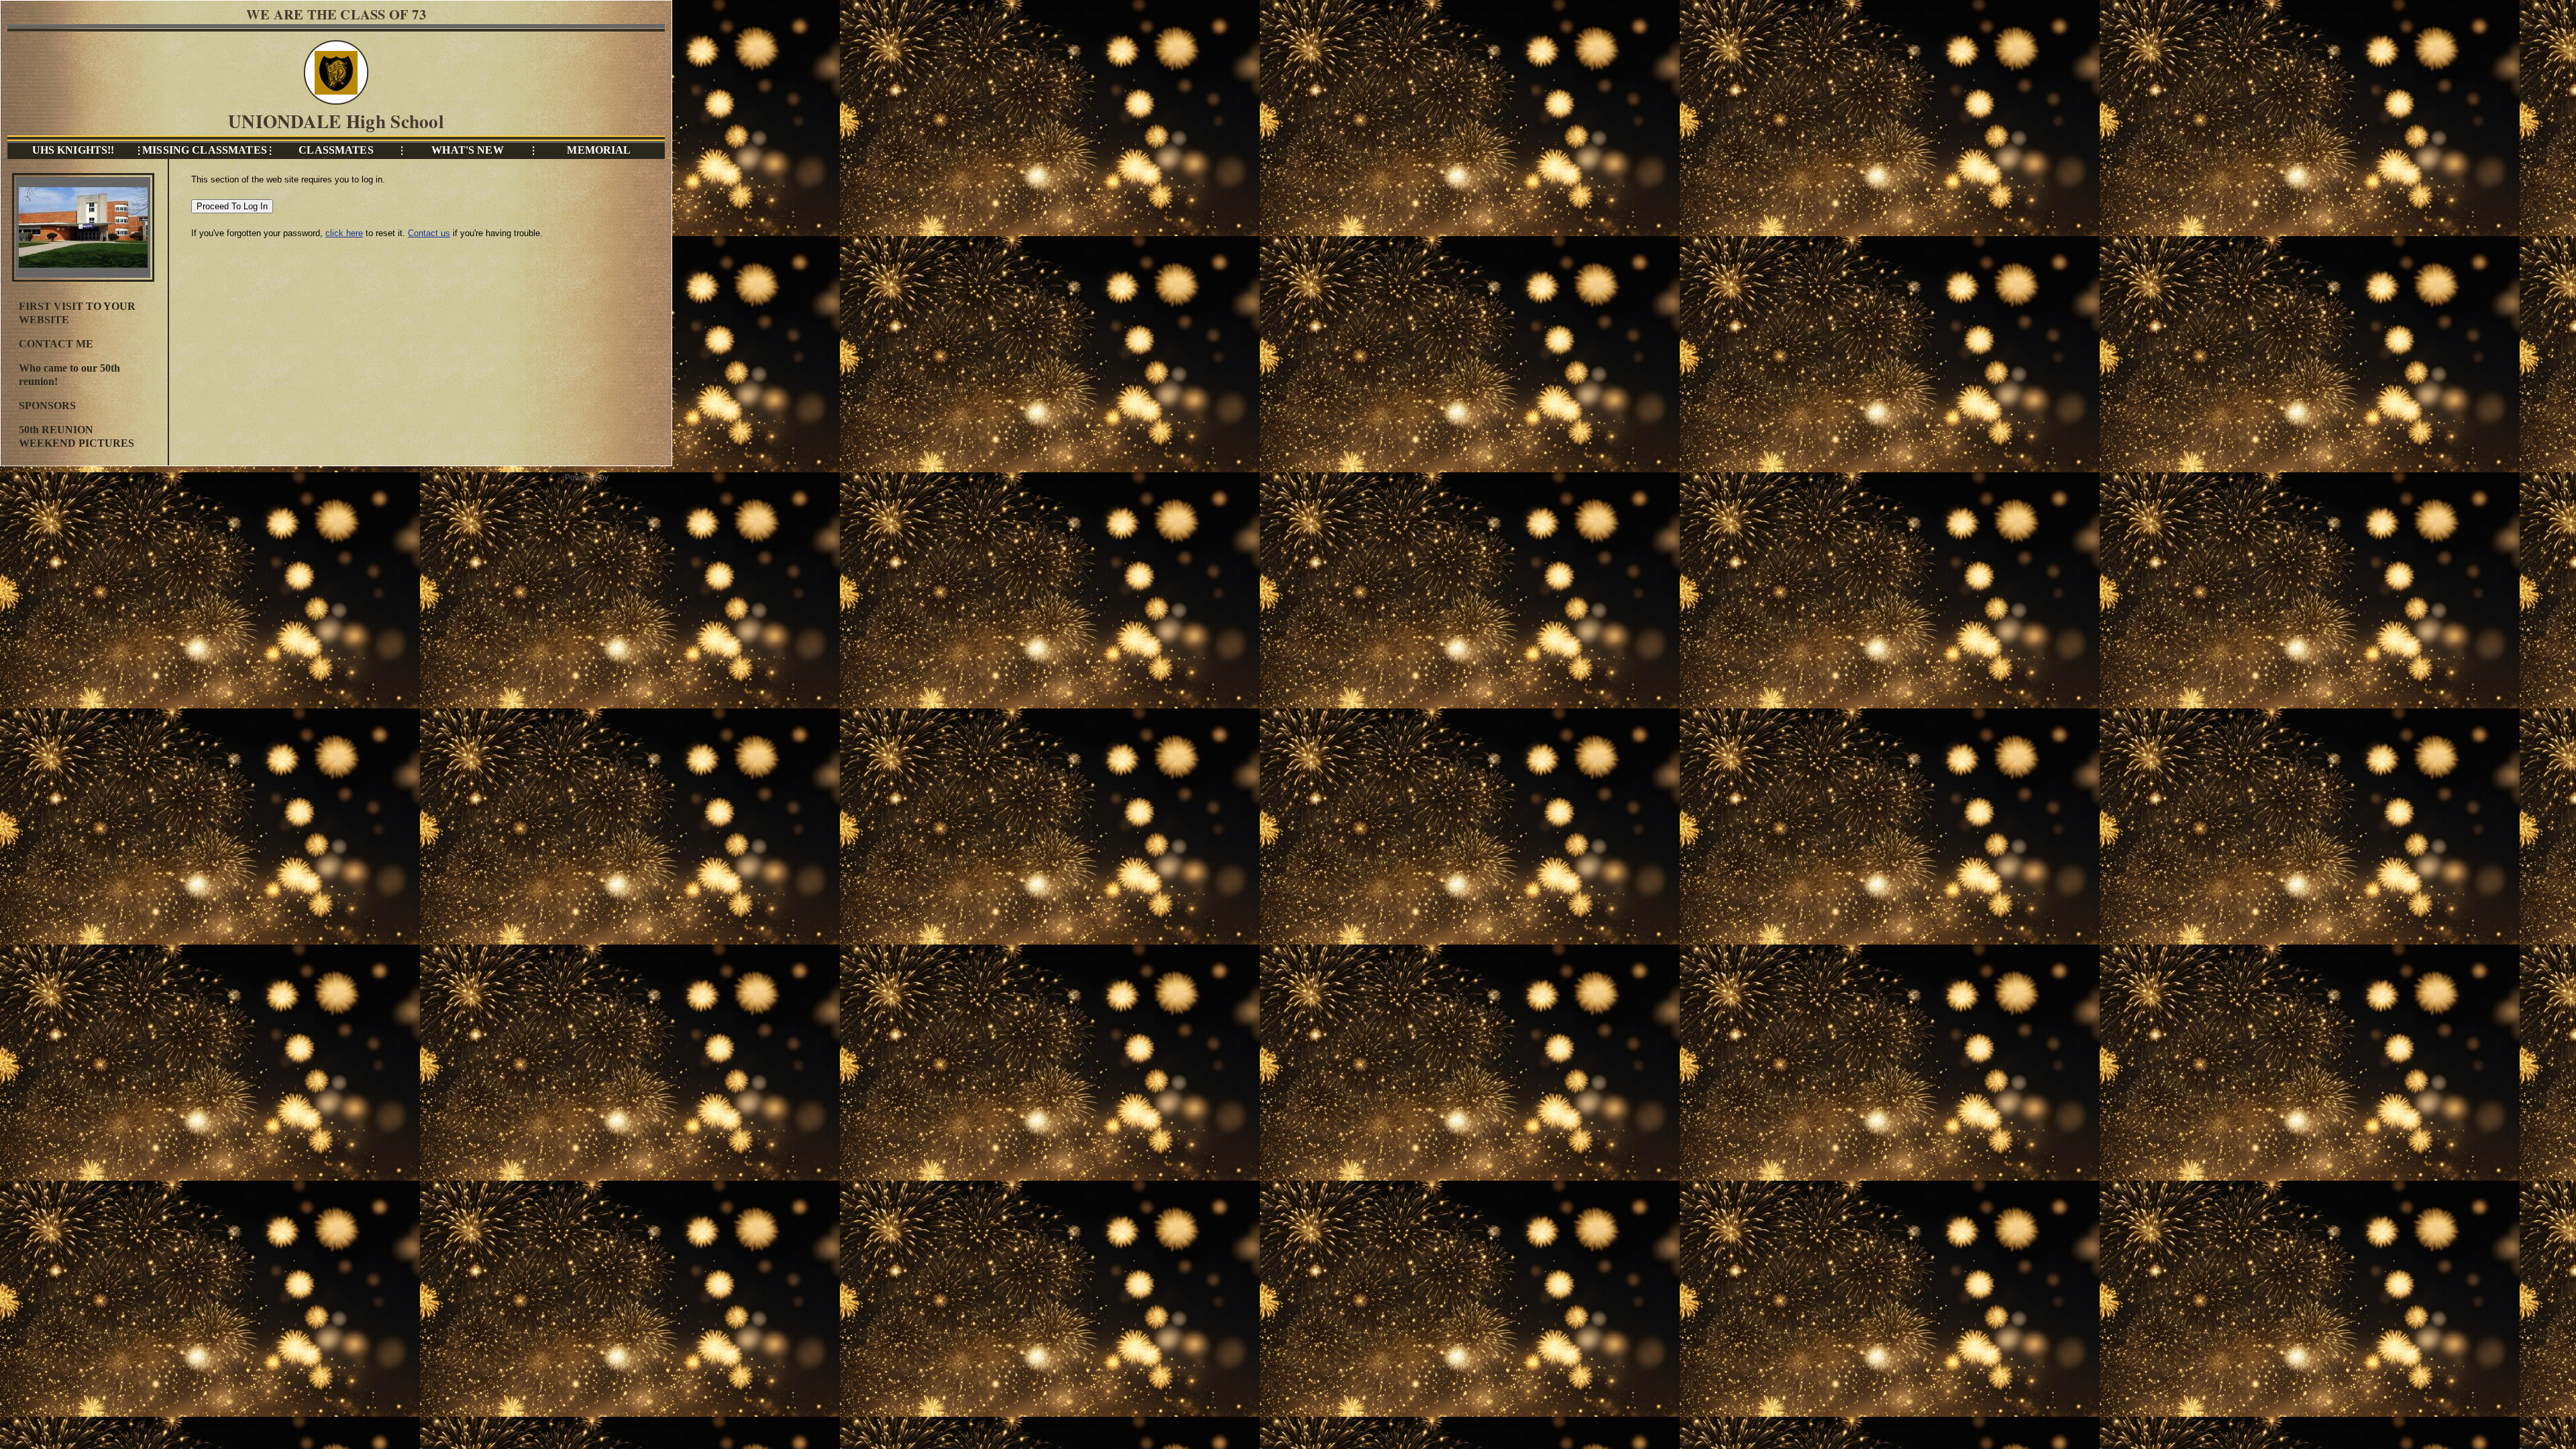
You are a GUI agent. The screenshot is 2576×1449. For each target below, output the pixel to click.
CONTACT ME (56, 344)
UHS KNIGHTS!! (73, 150)
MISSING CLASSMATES (205, 150)
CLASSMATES (336, 150)
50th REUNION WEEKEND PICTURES (76, 436)
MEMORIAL (599, 150)
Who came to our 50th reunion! (69, 375)
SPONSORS (47, 406)
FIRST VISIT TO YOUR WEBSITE (77, 313)
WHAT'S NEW (467, 150)
